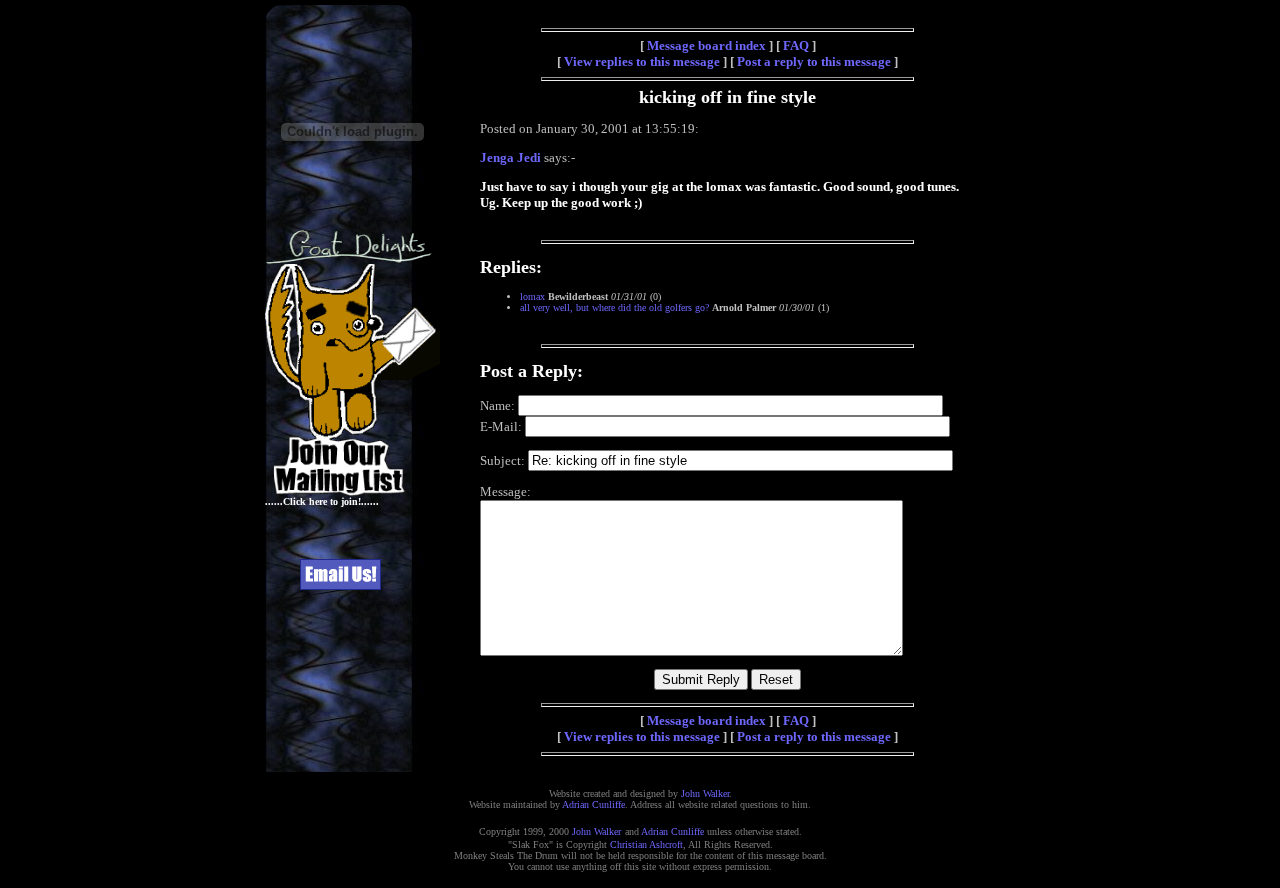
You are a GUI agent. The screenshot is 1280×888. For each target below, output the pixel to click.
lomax (532, 296)
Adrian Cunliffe (593, 804)
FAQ (796, 45)
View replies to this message (642, 61)
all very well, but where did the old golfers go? (614, 307)
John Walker (705, 793)
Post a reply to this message (814, 61)
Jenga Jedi (510, 157)
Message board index (706, 45)
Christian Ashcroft (646, 844)
